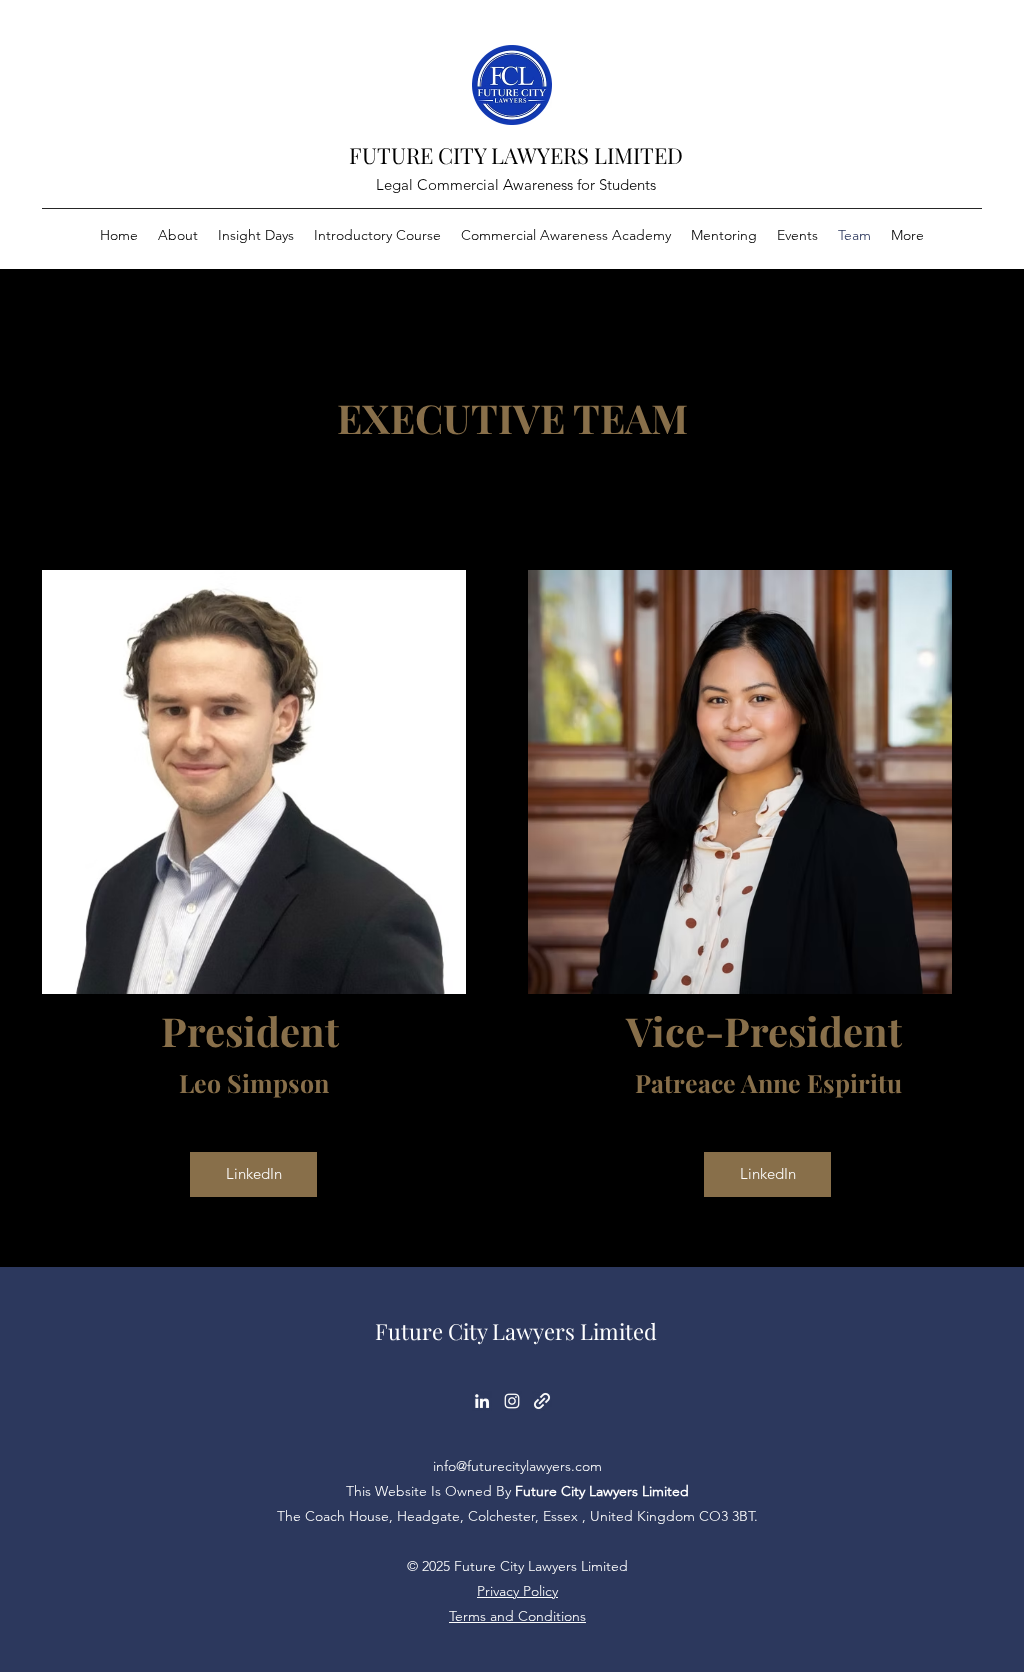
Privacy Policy (517, 1591)
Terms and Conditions (517, 1616)
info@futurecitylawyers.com (517, 1466)
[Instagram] (512, 1401)
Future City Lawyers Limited (516, 1331)
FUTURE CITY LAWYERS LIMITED (516, 155)
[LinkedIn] (482, 1401)
